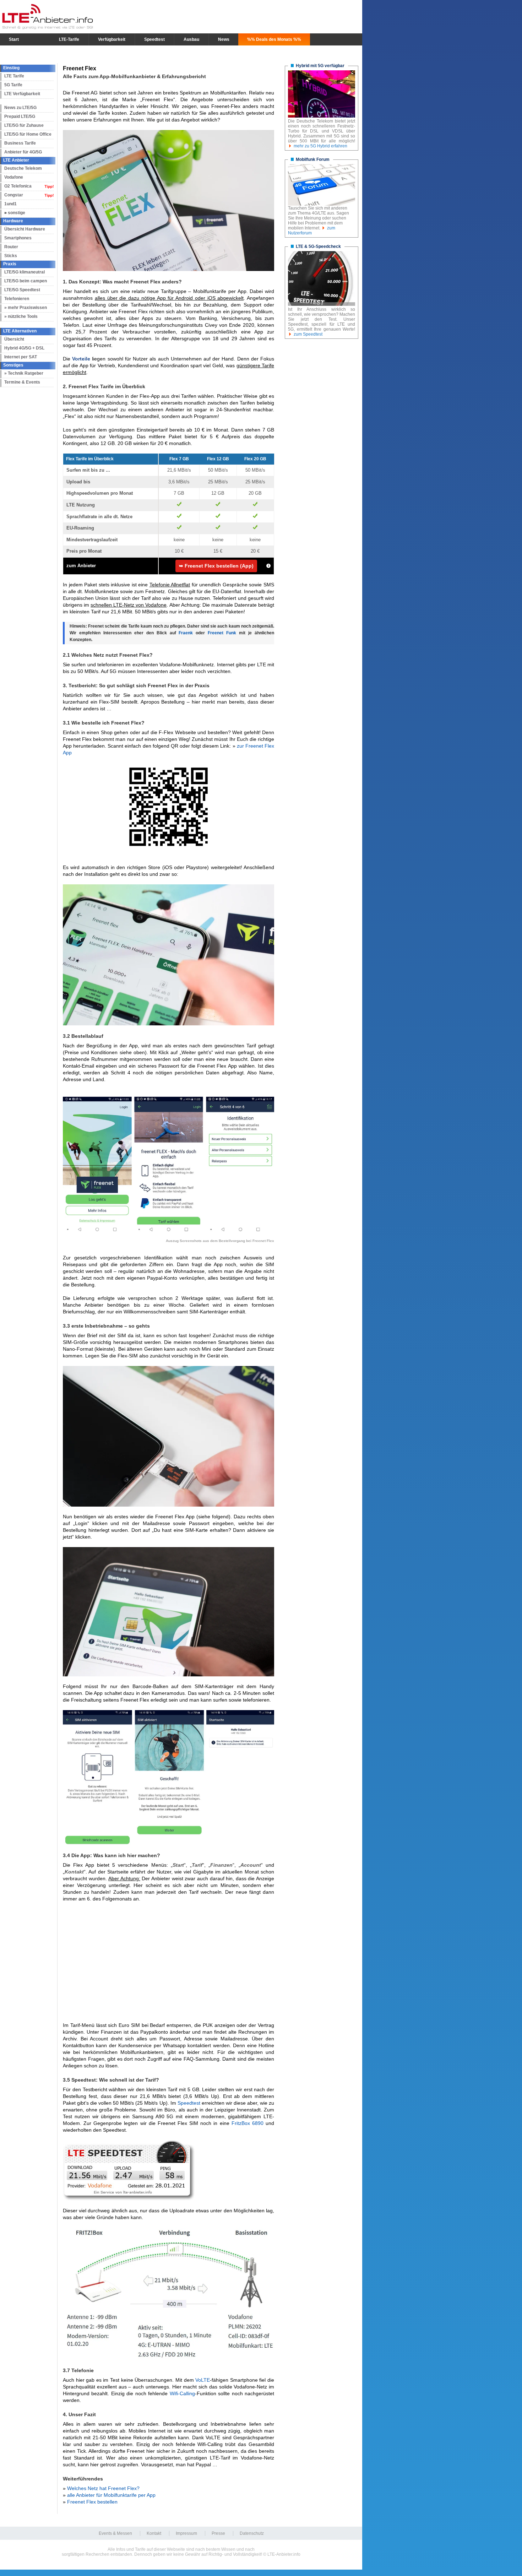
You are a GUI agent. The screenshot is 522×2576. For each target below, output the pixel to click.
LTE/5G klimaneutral (25, 272)
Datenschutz (252, 2533)
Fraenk (186, 633)
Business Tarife (20, 143)
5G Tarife (13, 85)
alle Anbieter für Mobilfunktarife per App (111, 2495)
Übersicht (14, 339)
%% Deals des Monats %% (274, 39)
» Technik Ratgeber (24, 373)
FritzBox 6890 (248, 2123)
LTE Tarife (14, 76)
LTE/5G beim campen (26, 281)
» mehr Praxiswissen (26, 308)
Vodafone (14, 177)
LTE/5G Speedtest (22, 290)
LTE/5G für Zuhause (24, 125)
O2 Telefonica (18, 186)
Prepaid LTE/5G (20, 116)
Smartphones (18, 238)
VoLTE (203, 2380)
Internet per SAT (21, 357)
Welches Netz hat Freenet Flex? (103, 2488)
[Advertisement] (168, 1959)
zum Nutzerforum (312, 231)
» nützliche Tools (21, 316)
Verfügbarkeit (112, 39)
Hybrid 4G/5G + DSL (24, 348)
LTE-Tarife (69, 39)
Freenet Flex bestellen (92, 2502)
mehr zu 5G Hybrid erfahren (320, 146)
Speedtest (154, 39)
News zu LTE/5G (20, 108)
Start (14, 39)
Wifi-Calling (182, 2393)
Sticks (11, 256)
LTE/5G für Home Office (28, 134)
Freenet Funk (222, 633)
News (224, 39)
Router (11, 247)
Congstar (14, 195)
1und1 (10, 204)
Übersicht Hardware (25, 229)
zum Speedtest (308, 334)
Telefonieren (17, 299)
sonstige (17, 213)
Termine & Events (22, 382)
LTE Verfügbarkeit (22, 94)
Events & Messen (115, 2533)
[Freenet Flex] (168, 133)
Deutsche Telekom (23, 168)
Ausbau (191, 39)
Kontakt (154, 2533)
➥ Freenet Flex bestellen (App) (216, 566)
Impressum (186, 2533)
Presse (218, 2533)
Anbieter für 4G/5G (23, 152)
